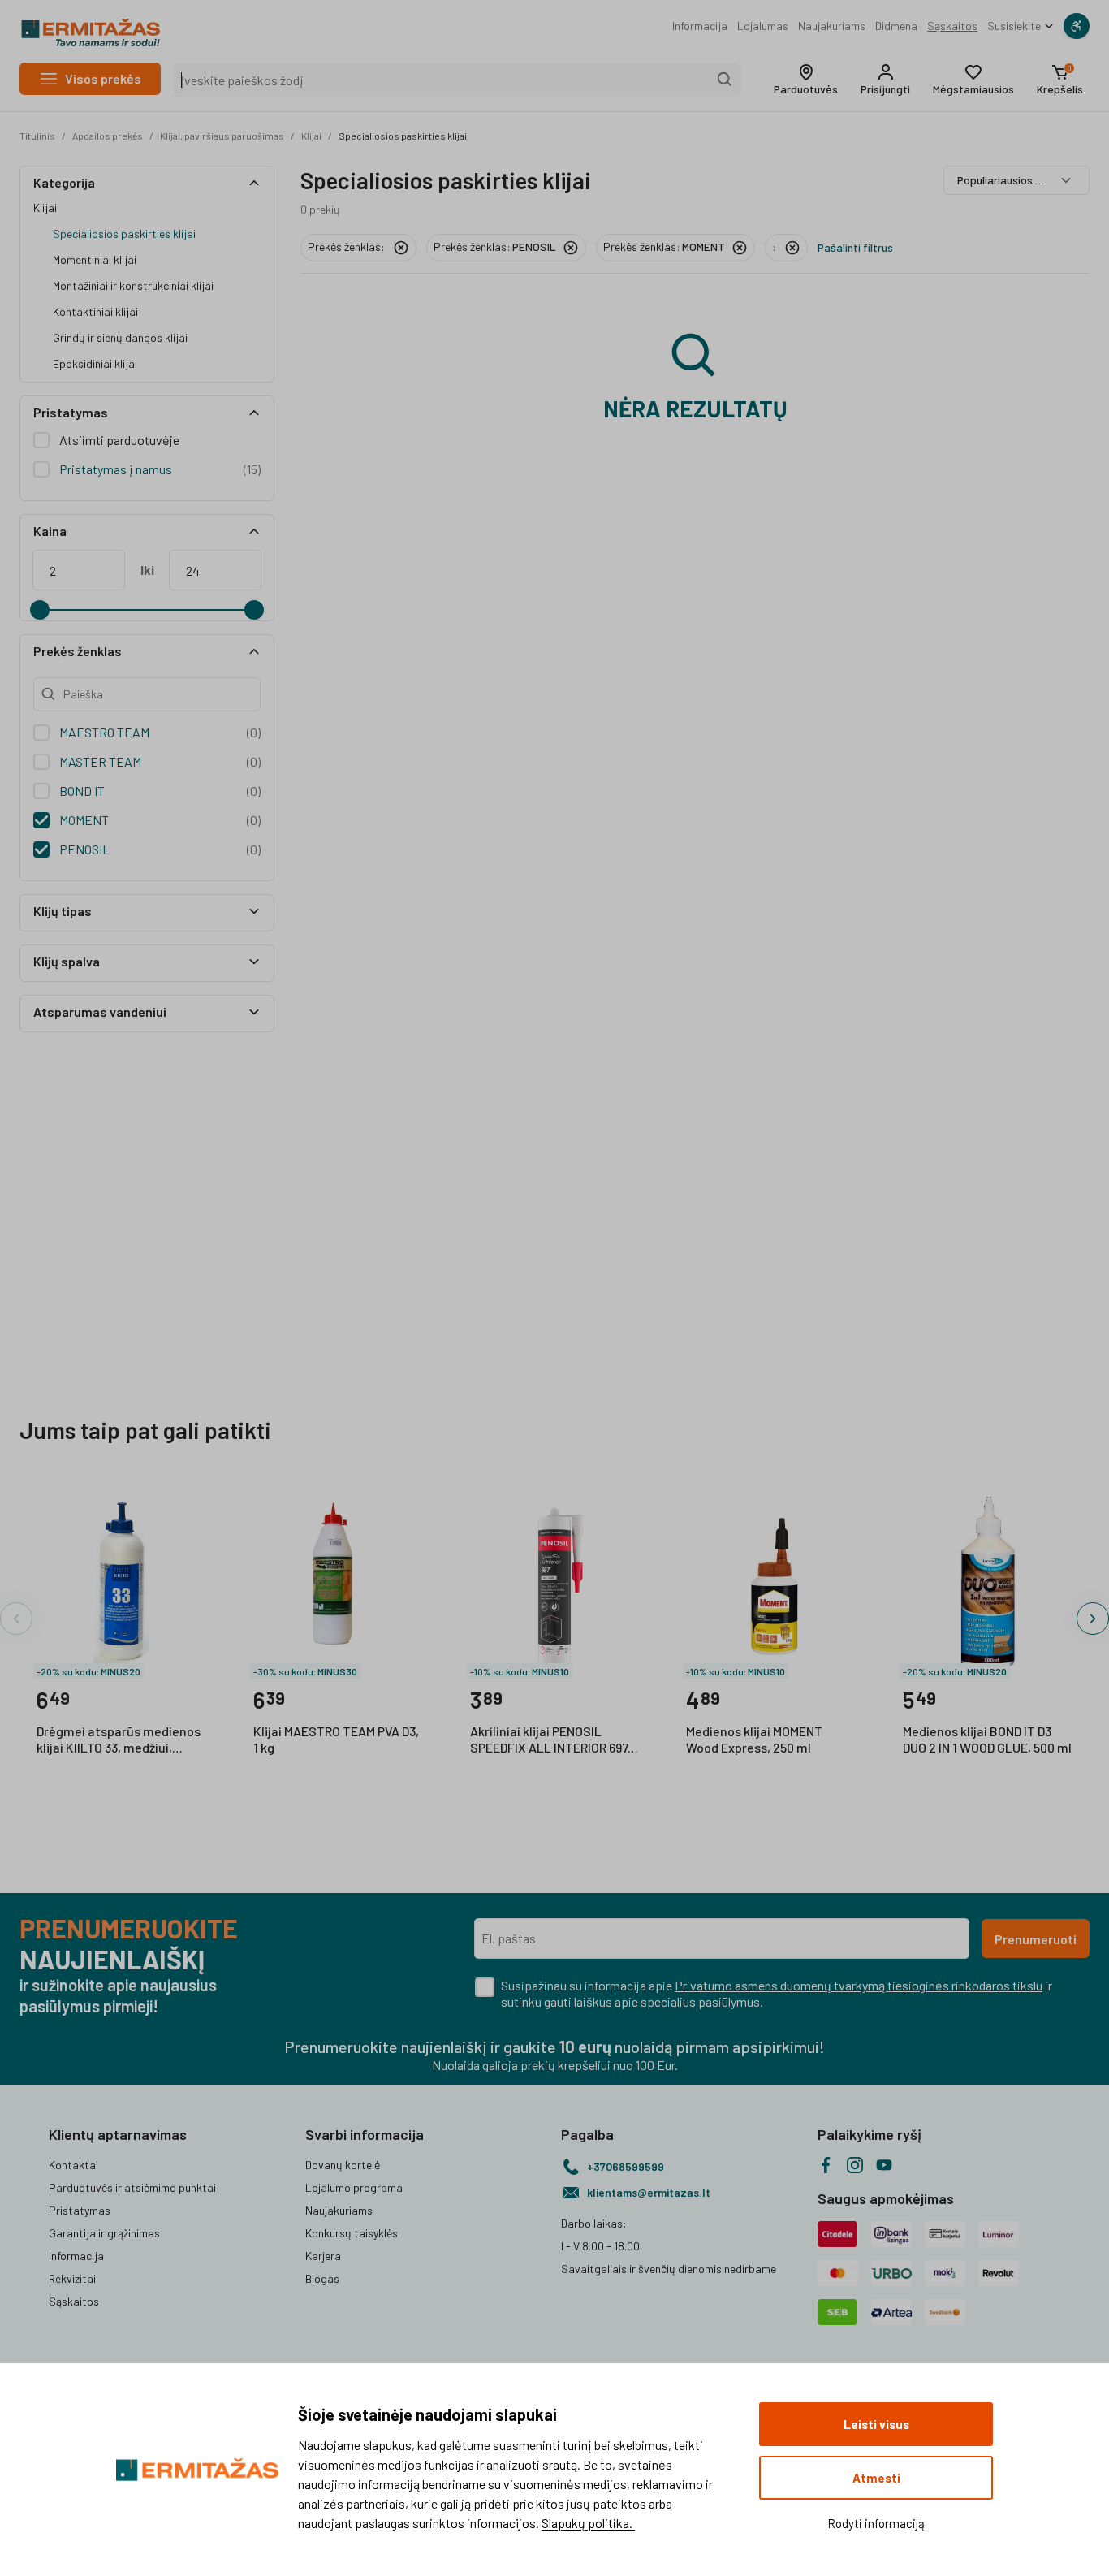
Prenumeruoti (1036, 1939)
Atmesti (876, 2478)
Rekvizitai (72, 2278)
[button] (806, 80)
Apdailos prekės (108, 136)
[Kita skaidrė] (1093, 1619)
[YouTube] (884, 2165)
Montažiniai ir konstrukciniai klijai (133, 285)
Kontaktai (73, 2165)
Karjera (323, 2256)
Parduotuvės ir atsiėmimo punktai (132, 2187)
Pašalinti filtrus (855, 247)
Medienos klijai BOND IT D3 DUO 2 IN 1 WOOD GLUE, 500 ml (987, 1739)
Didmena (896, 26)
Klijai (311, 136)
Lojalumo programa (354, 2187)
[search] (725, 80)
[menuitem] (700, 26)
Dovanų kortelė (343, 2165)
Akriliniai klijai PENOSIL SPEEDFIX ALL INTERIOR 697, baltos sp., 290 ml (550, 1740)
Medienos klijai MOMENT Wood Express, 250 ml (754, 1739)
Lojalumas (763, 26)
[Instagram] (855, 2165)
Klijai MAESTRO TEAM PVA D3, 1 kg (336, 1739)
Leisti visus (876, 2424)
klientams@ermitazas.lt (649, 2192)
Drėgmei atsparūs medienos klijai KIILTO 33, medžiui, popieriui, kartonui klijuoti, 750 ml (119, 1740)
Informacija (700, 26)
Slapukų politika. (588, 2523)
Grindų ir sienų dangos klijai (120, 337)
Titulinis (37, 136)
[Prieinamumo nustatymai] (1077, 26)
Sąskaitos (952, 26)
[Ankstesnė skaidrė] (16, 1619)
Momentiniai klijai (95, 259)
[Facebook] (826, 2165)
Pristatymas (80, 2210)
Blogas (322, 2278)
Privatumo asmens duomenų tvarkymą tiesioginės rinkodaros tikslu (859, 1985)
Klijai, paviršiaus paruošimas (222, 136)
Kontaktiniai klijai (95, 311)
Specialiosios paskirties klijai (403, 136)
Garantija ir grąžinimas (104, 2233)
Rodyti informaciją (876, 2523)
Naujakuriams (832, 26)
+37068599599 (626, 2166)
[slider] (40, 610)
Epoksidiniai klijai (95, 363)
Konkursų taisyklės (352, 2233)
